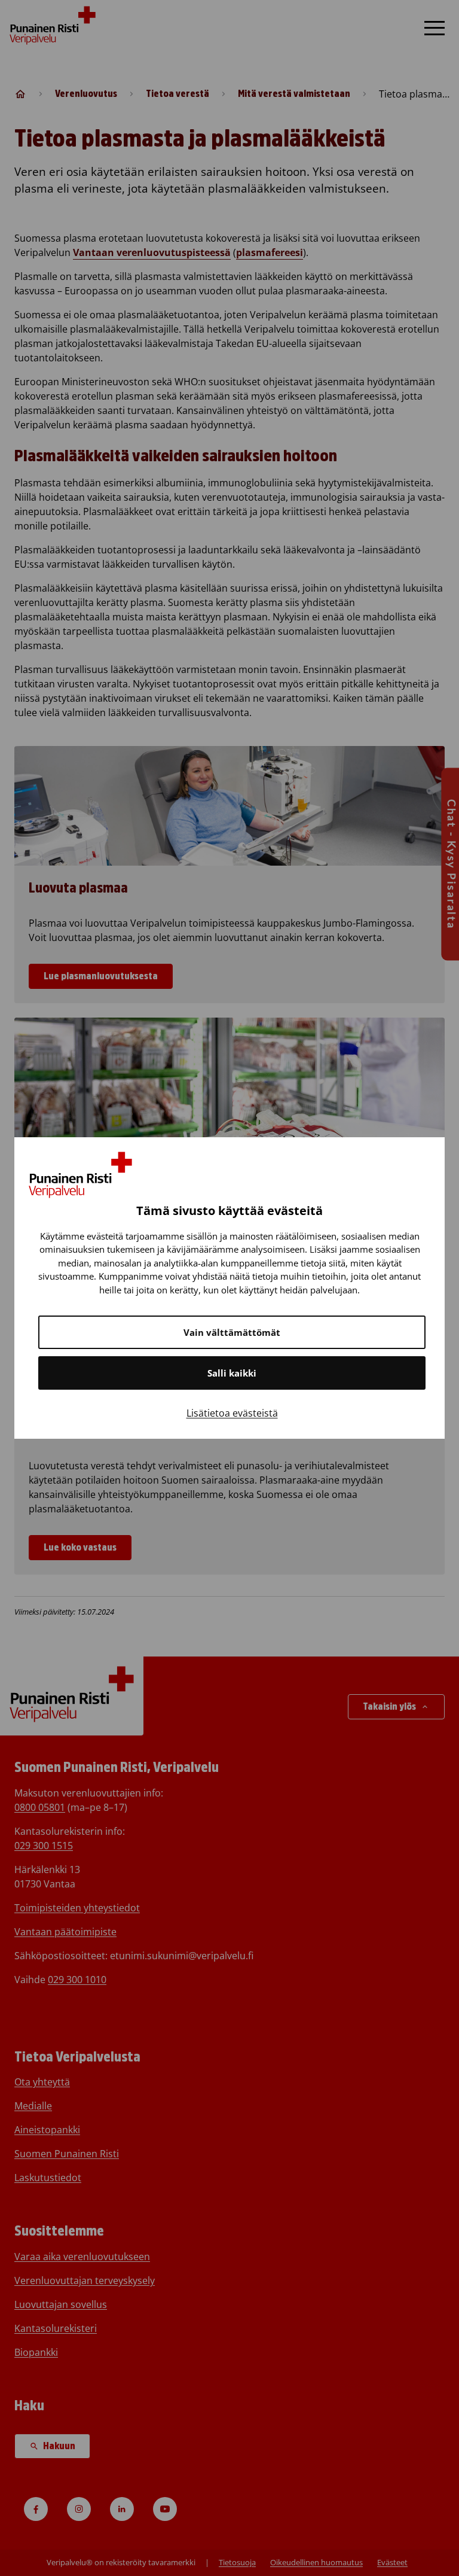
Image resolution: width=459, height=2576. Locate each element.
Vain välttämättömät (232, 1332)
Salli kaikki (232, 1373)
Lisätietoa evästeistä (232, 1413)
